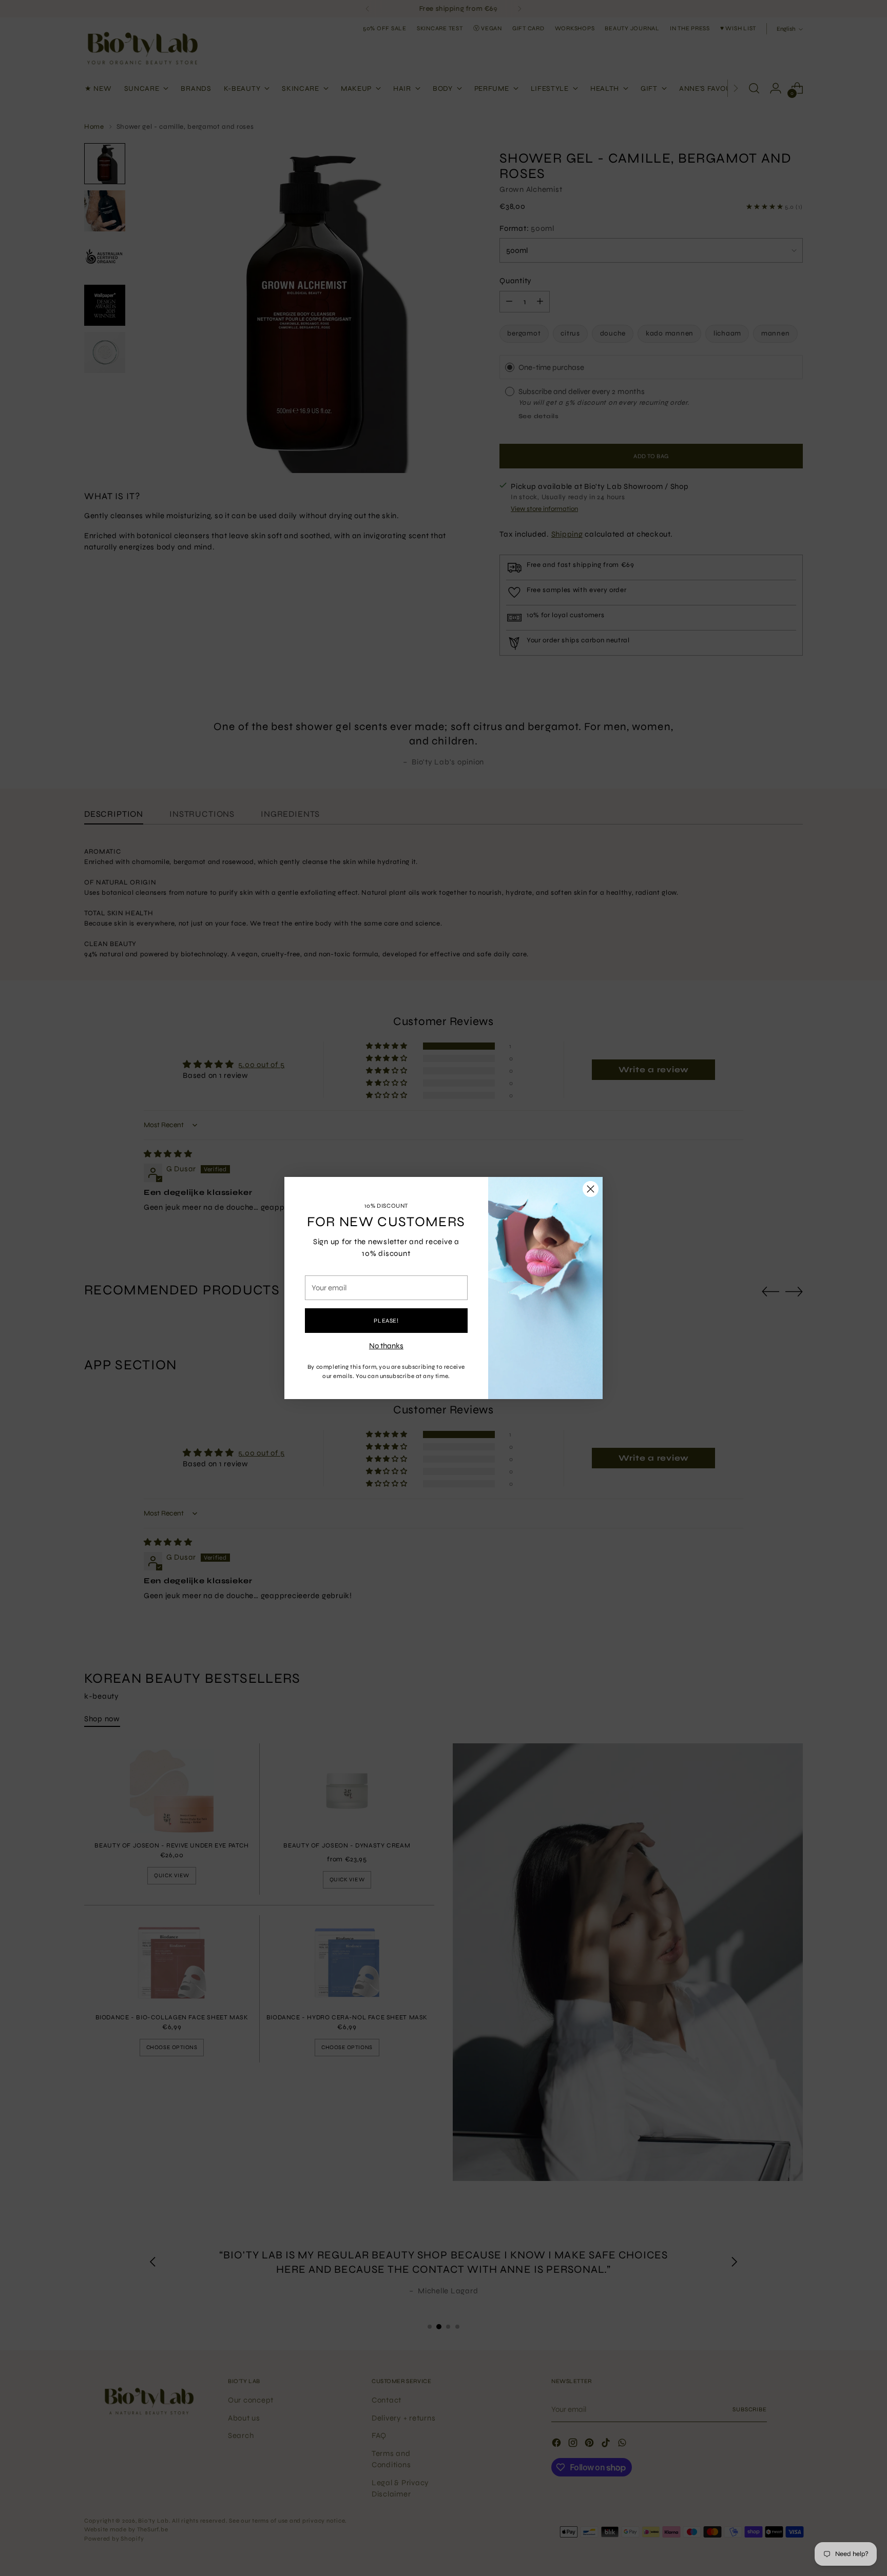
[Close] (591, 1189)
